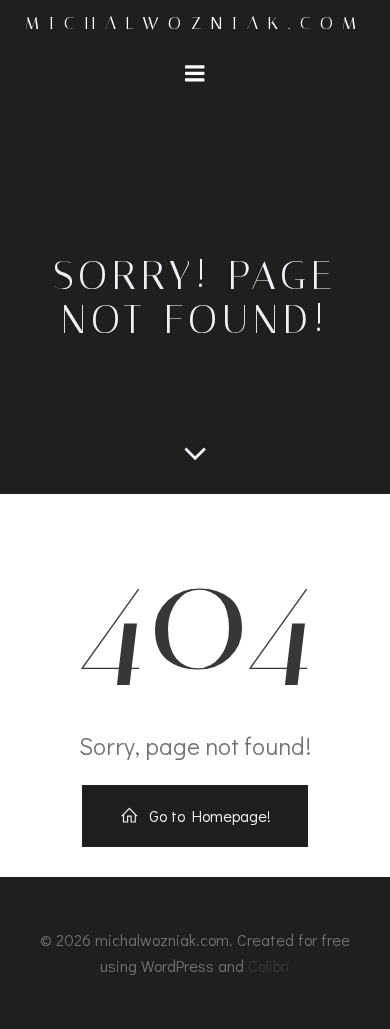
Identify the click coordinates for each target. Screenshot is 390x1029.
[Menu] (195, 74)
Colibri (269, 965)
